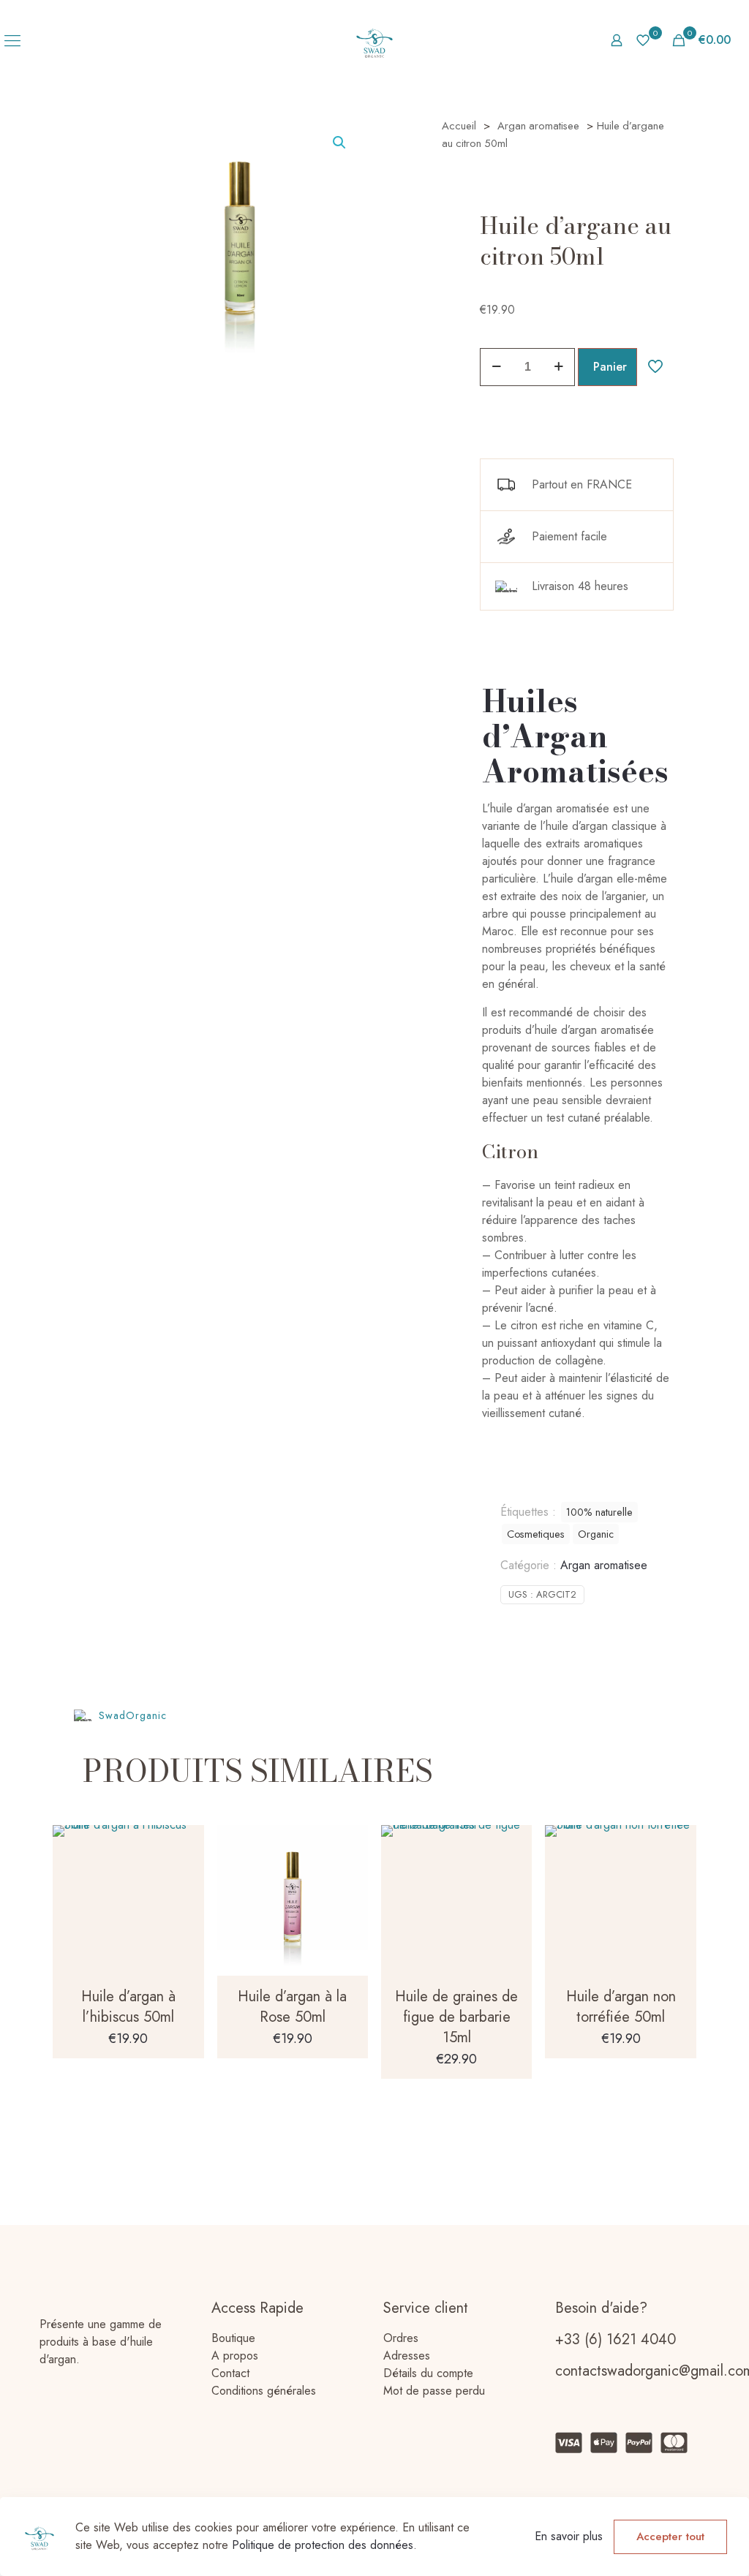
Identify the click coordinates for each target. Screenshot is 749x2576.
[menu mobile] (12, 40)
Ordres (401, 2338)
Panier (610, 367)
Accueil (459, 126)
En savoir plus (569, 2536)
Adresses (407, 2356)
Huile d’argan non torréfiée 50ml (621, 2007)
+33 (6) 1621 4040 (616, 2339)
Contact (230, 2373)
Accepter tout (670, 2537)
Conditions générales (264, 2391)
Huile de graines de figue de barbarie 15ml (456, 2017)
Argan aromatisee (538, 126)
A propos (235, 2356)
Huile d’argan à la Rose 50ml (292, 2007)
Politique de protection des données (323, 2545)
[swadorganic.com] (375, 40)
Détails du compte (428, 2373)
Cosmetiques (536, 1534)
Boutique (233, 2338)
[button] (340, 143)
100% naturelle (599, 1512)
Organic (596, 1534)
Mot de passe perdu (434, 2391)
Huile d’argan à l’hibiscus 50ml (128, 2007)
